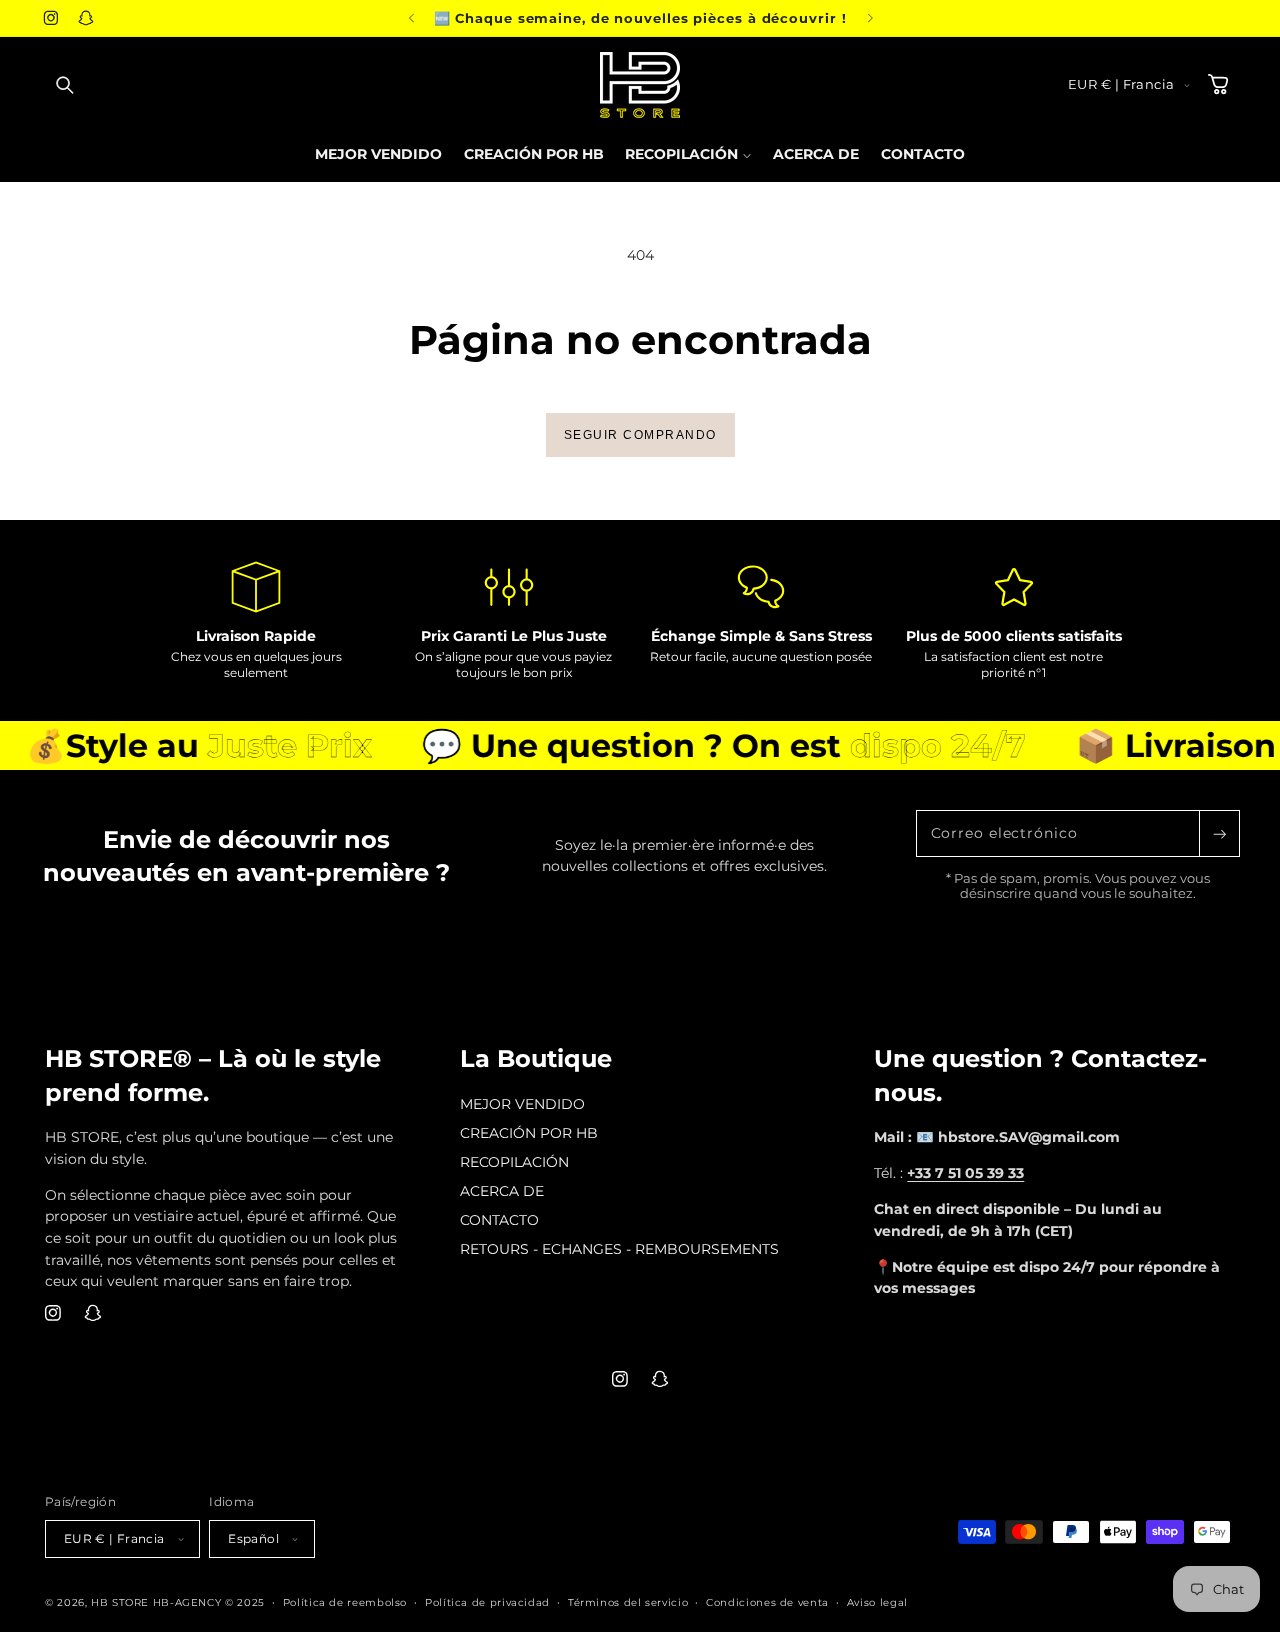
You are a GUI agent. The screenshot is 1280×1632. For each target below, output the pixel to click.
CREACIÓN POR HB (529, 1133)
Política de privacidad (487, 1602)
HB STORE (122, 1602)
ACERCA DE (502, 1191)
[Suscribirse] (1219, 833)
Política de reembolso (345, 1602)
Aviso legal (877, 1602)
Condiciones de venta (767, 1602)
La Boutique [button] (536, 1058)
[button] (65, 85)
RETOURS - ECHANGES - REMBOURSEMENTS (619, 1249)
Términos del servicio (628, 1602)
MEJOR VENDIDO (522, 1104)
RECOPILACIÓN (514, 1162)
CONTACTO (499, 1220)
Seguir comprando (640, 435)
